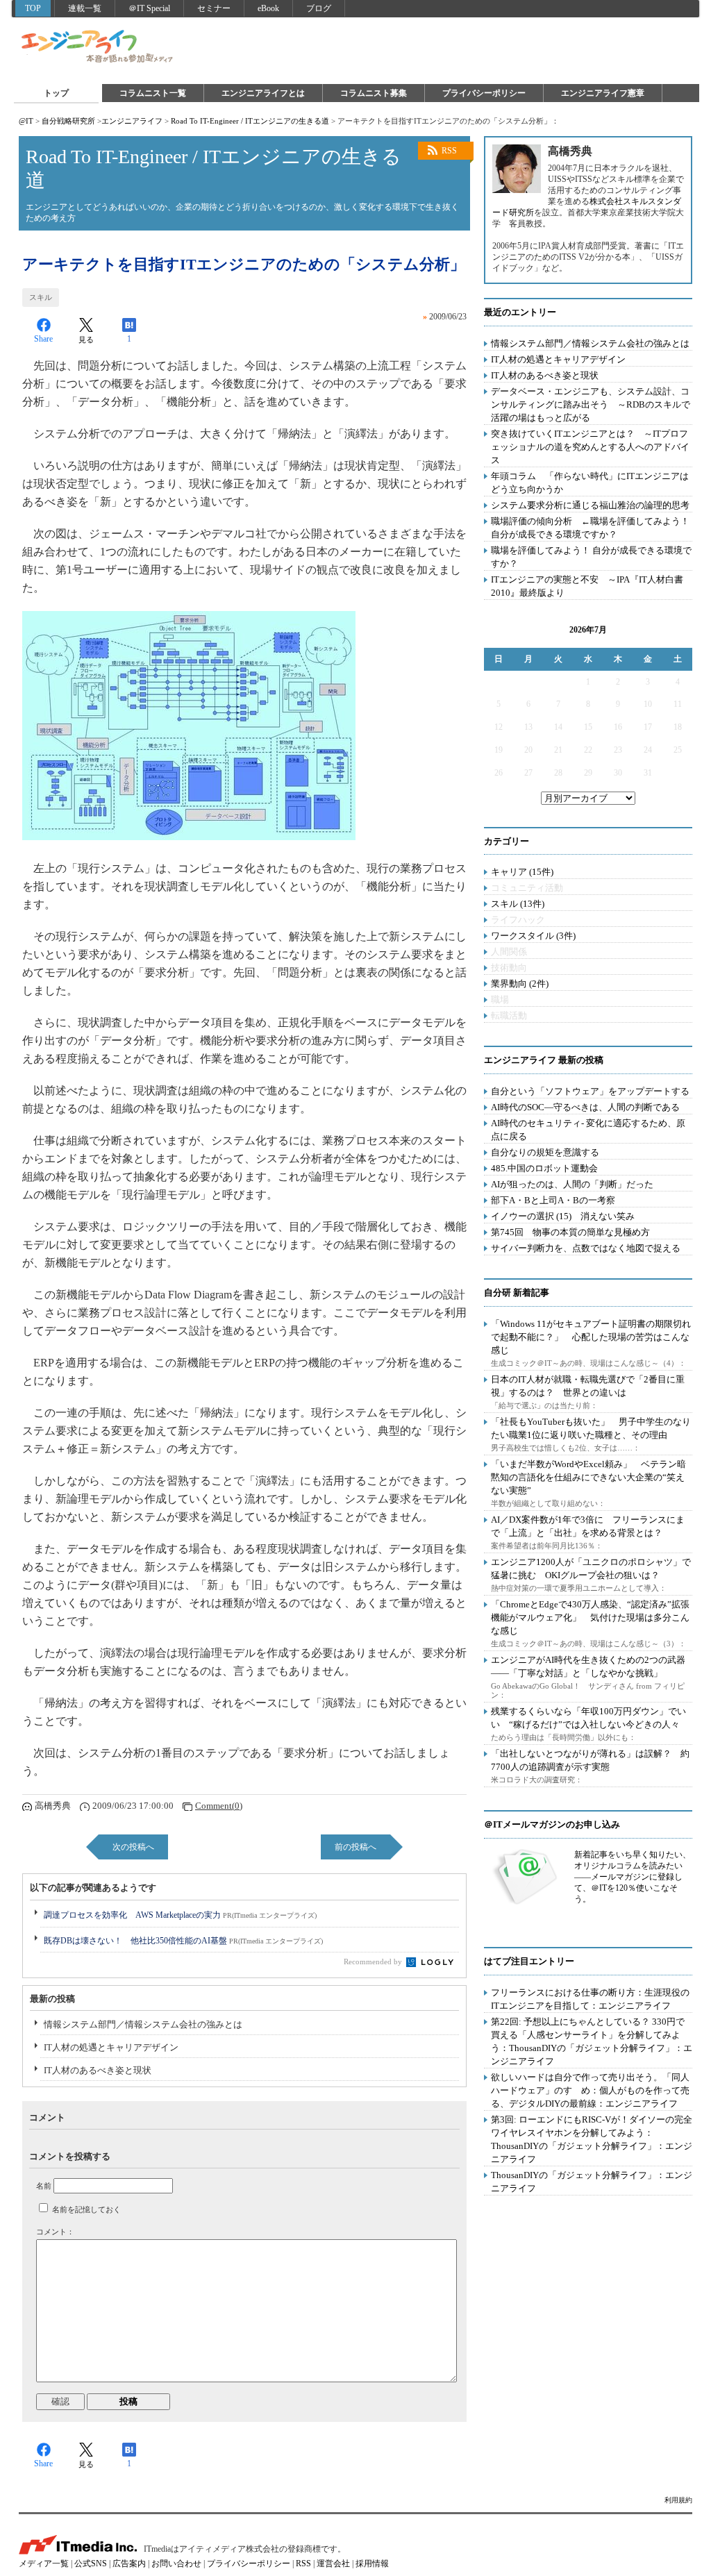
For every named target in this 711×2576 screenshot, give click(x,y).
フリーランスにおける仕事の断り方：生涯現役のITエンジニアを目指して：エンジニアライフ (590, 1999)
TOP (33, 8)
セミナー (214, 8)
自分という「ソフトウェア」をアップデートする (590, 1091)
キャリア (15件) (522, 872)
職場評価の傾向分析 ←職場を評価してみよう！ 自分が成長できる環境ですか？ (590, 528)
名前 (44, 2186)
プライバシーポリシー (484, 93)
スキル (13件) (518, 904)
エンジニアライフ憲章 (603, 93)
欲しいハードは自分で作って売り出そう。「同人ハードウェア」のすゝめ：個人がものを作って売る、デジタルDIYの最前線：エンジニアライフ (590, 2090)
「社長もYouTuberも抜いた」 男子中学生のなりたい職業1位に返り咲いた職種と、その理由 (591, 1428)
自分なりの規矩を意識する (545, 1152)
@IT (26, 121)
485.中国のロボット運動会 (544, 1168)
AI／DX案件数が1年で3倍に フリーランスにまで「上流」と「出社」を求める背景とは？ (588, 1526)
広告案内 (129, 2564)
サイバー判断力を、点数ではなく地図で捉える (586, 1248)
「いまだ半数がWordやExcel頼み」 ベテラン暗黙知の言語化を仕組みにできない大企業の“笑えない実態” (588, 1477)
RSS (449, 151)
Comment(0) (219, 1806)
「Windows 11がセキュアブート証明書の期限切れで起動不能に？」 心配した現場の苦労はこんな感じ (591, 1337)
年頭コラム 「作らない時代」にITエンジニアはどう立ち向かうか (590, 483)
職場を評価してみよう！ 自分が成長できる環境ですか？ (591, 557)
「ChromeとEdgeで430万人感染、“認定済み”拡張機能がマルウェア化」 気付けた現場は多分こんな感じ (590, 1617)
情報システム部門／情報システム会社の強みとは (143, 2024)
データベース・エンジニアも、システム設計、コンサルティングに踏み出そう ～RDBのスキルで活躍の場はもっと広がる (591, 404)
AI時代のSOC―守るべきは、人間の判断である (585, 1107)
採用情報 (372, 2564)
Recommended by (374, 1962)
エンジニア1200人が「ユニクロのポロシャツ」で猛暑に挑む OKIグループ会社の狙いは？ (591, 1569)
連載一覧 (85, 8)
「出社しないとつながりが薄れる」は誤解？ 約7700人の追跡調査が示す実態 (590, 1760)
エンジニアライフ (98, 47)
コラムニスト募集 (374, 93)
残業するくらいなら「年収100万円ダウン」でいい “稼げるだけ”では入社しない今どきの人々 (588, 1718)
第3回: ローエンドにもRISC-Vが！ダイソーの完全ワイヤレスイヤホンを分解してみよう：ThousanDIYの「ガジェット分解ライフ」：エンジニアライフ (592, 2139)
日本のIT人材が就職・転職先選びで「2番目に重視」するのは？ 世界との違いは (588, 1386)
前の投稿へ (355, 1847)
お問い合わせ (176, 2564)
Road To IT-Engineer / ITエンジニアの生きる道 (250, 121)
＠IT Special (149, 8)
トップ (56, 93)
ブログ (319, 8)
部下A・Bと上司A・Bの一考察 (553, 1200)
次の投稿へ (133, 1847)
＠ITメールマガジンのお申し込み (552, 1824)
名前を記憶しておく (86, 2209)
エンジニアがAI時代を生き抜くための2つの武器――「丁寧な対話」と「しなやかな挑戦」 (588, 1666)
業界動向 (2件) (520, 984)
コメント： (55, 2232)
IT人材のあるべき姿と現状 (98, 2070)
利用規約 (678, 2500)
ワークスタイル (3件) (533, 936)
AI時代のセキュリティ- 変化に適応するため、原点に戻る (588, 1130)
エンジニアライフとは (263, 93)
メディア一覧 (44, 2564)
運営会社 (333, 2564)
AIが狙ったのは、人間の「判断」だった (572, 1184)
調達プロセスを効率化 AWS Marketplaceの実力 (180, 1915)
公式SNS (91, 2564)
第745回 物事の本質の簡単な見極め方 (570, 1232)
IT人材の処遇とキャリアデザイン (111, 2047)
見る (86, 340)
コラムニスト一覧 (153, 93)
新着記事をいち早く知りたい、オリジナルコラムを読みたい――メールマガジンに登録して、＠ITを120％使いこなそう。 (633, 1877)
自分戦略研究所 (68, 121)
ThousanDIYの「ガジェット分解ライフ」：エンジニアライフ (592, 2182)
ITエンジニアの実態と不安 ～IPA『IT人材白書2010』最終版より (587, 586)
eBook (268, 8)
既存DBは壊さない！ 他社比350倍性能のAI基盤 (183, 1941)
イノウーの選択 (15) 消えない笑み (563, 1216)
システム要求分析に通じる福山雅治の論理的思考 (590, 505)
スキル (41, 297)
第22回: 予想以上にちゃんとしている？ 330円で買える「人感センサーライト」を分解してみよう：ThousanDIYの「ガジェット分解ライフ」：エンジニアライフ (592, 2041)
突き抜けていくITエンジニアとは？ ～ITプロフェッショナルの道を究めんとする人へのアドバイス (590, 447)
